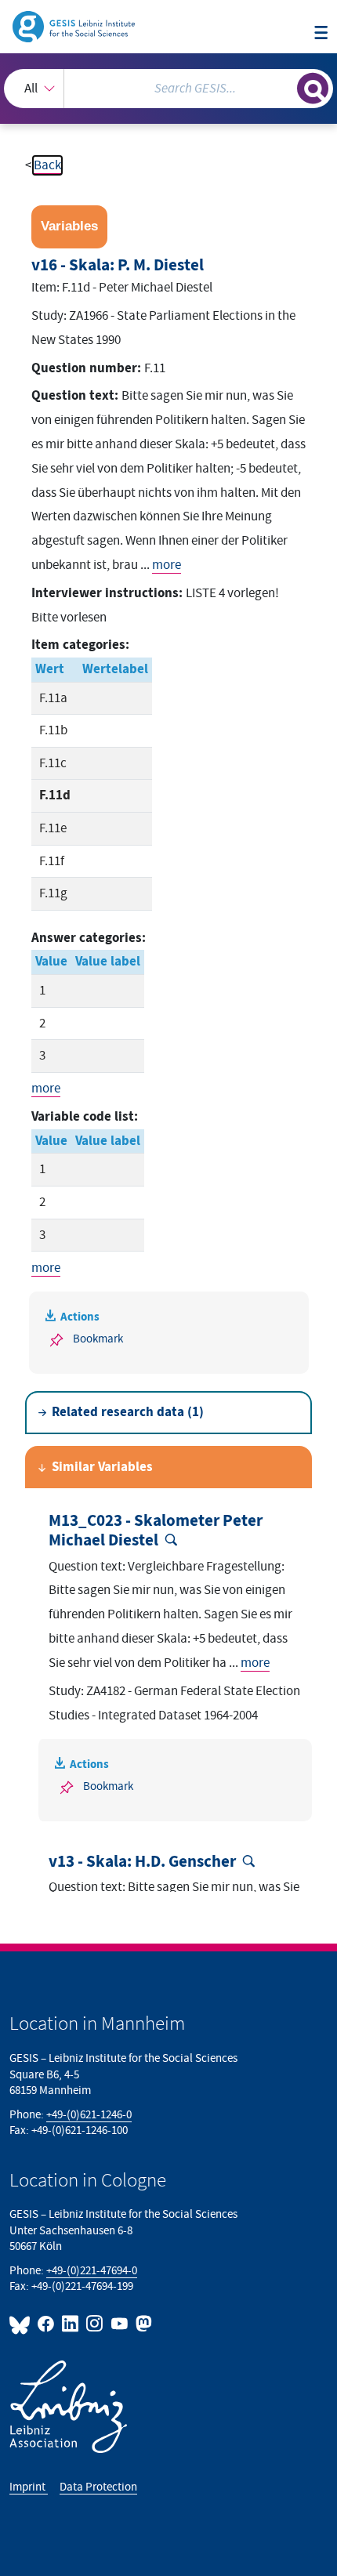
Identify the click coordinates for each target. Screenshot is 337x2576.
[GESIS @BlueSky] (22, 2324)
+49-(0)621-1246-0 (89, 2115)
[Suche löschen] (285, 87)
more (167, 565)
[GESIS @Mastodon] (142, 2324)
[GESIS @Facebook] (47, 2324)
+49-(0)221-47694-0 (92, 2271)
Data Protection (98, 2487)
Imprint (29, 2487)
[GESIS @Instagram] (95, 2324)
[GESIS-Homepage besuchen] (75, 26)
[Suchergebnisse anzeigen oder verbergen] (313, 89)
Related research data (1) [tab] (128, 1412)
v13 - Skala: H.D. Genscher (142, 1862)
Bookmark (98, 1339)
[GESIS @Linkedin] (71, 2324)
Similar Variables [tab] (102, 1467)
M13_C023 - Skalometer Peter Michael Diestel (156, 1531)
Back (47, 165)
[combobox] (168, 89)
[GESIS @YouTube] (120, 2324)
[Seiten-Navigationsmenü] (321, 34)
